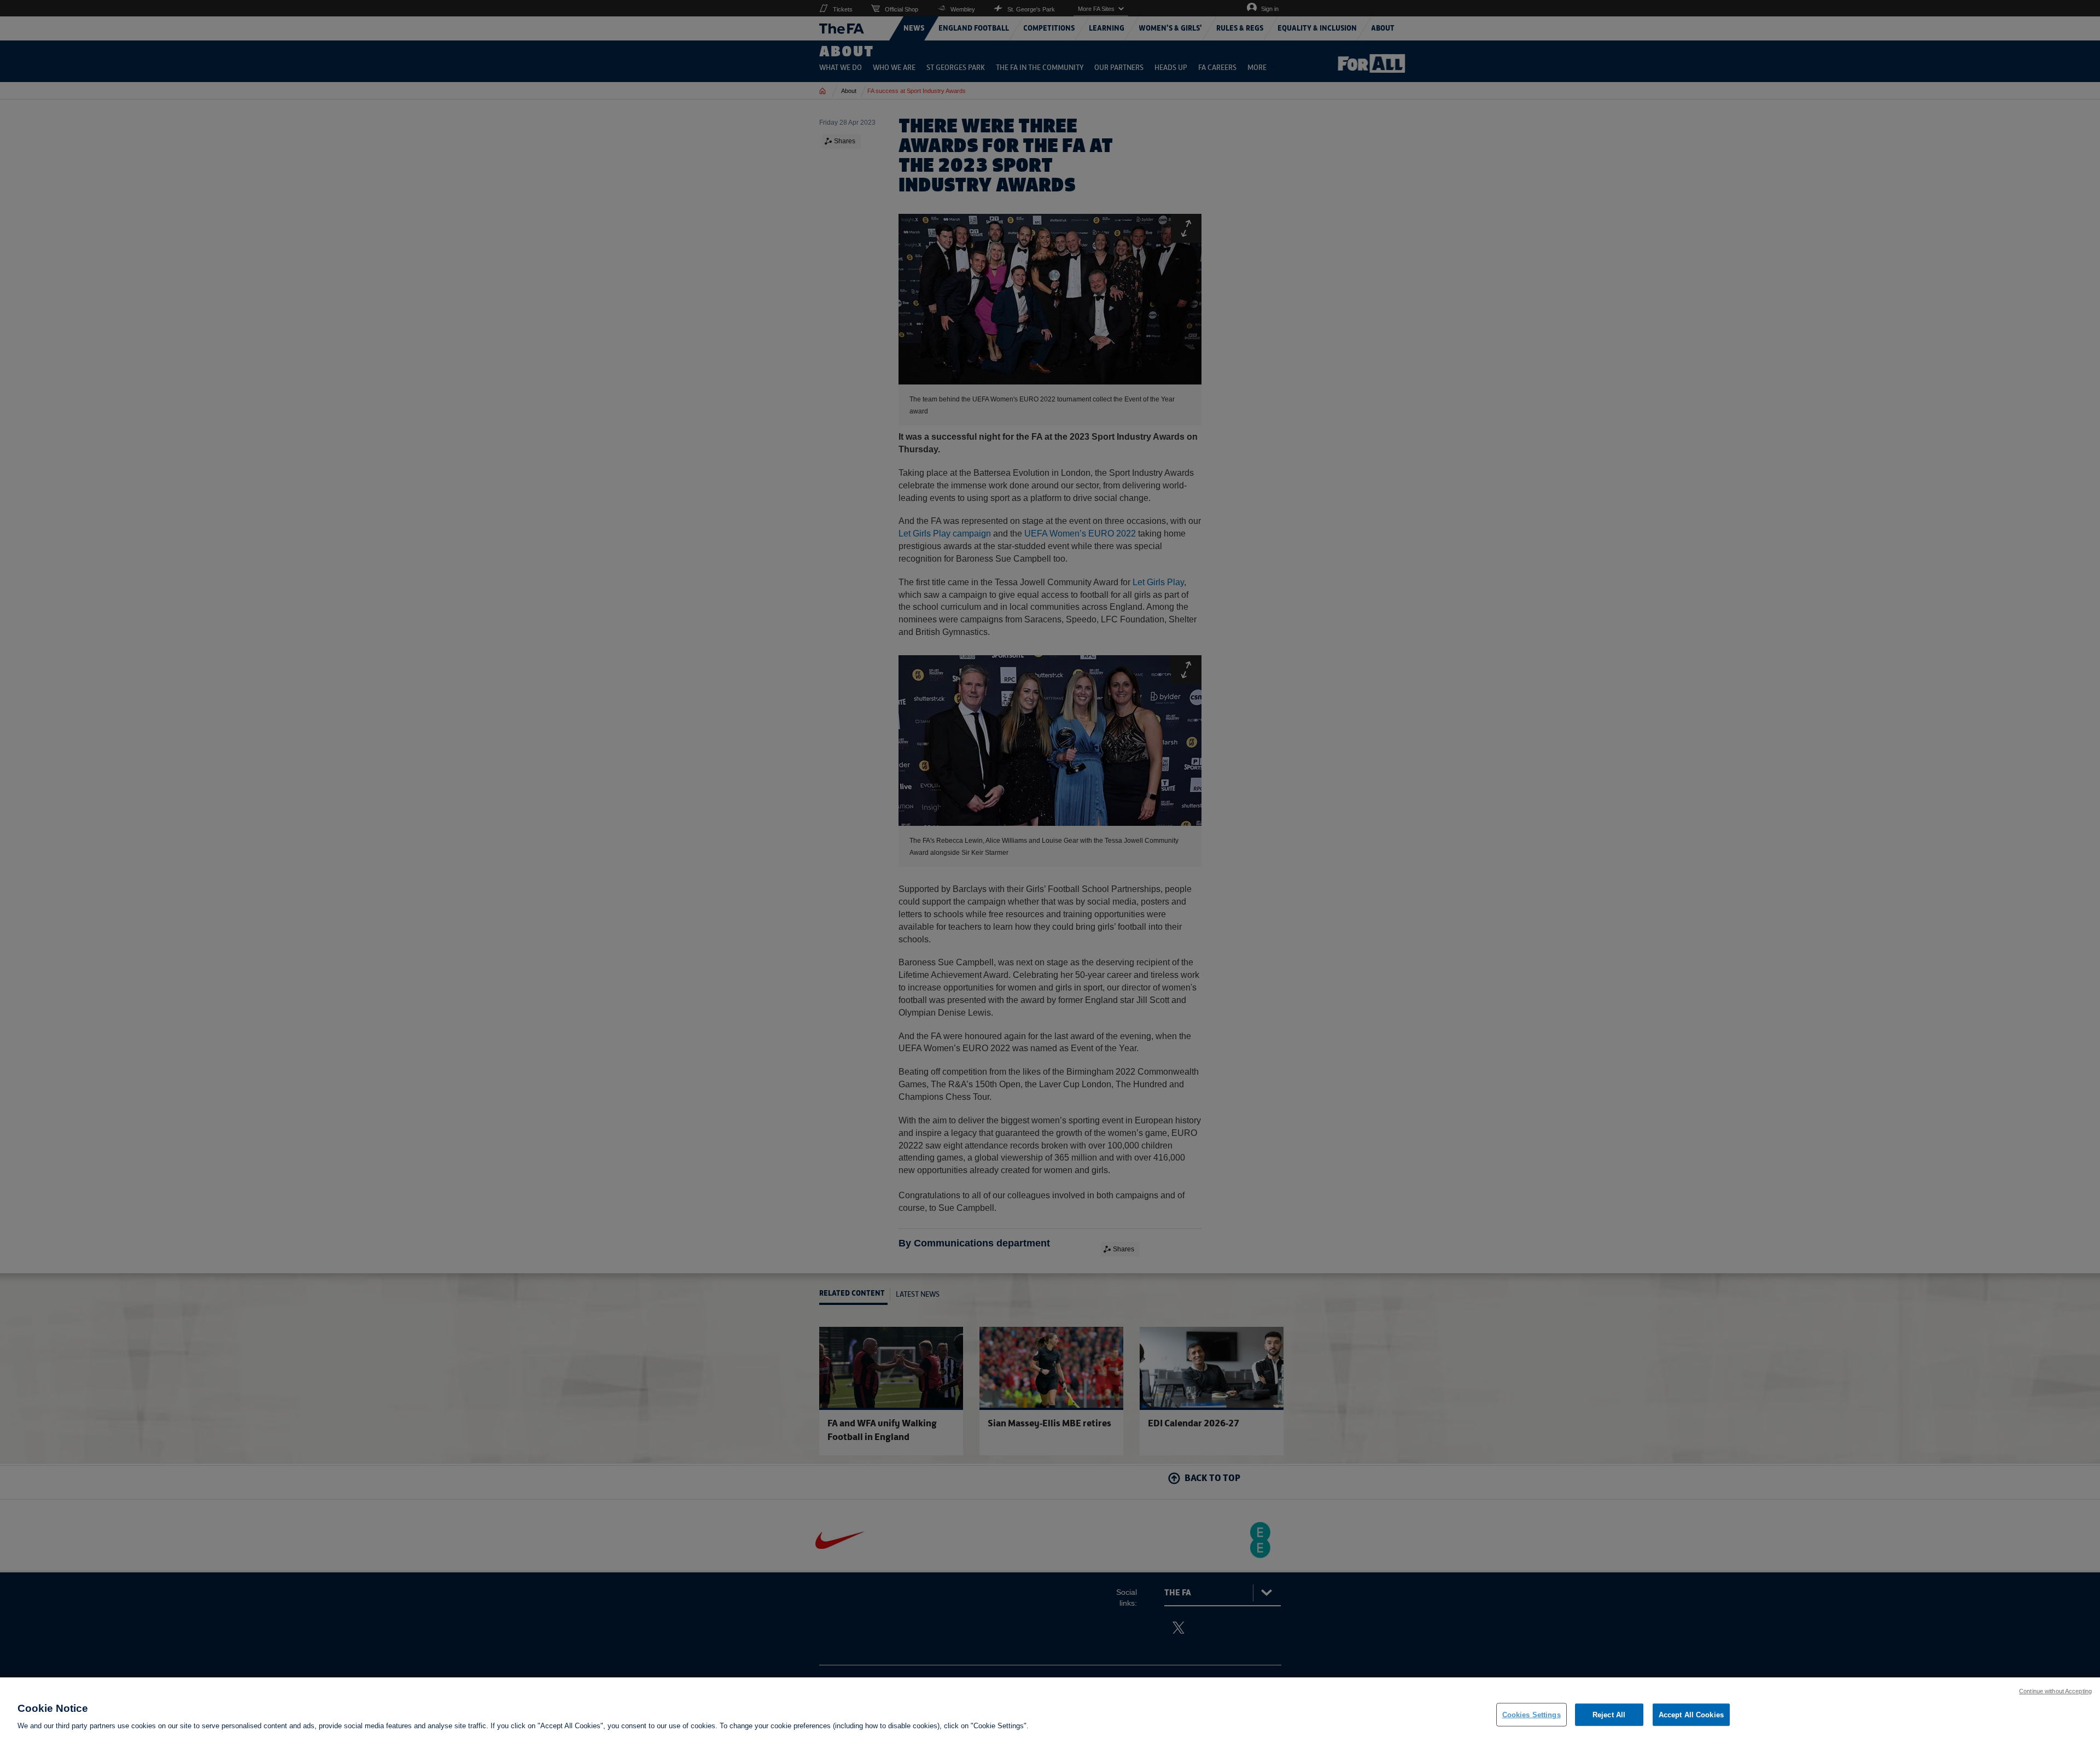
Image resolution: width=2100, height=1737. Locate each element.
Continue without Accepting (2055, 1691)
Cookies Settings (1532, 1714)
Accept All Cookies (1691, 1714)
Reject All (1609, 1714)
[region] (1050, 1707)
